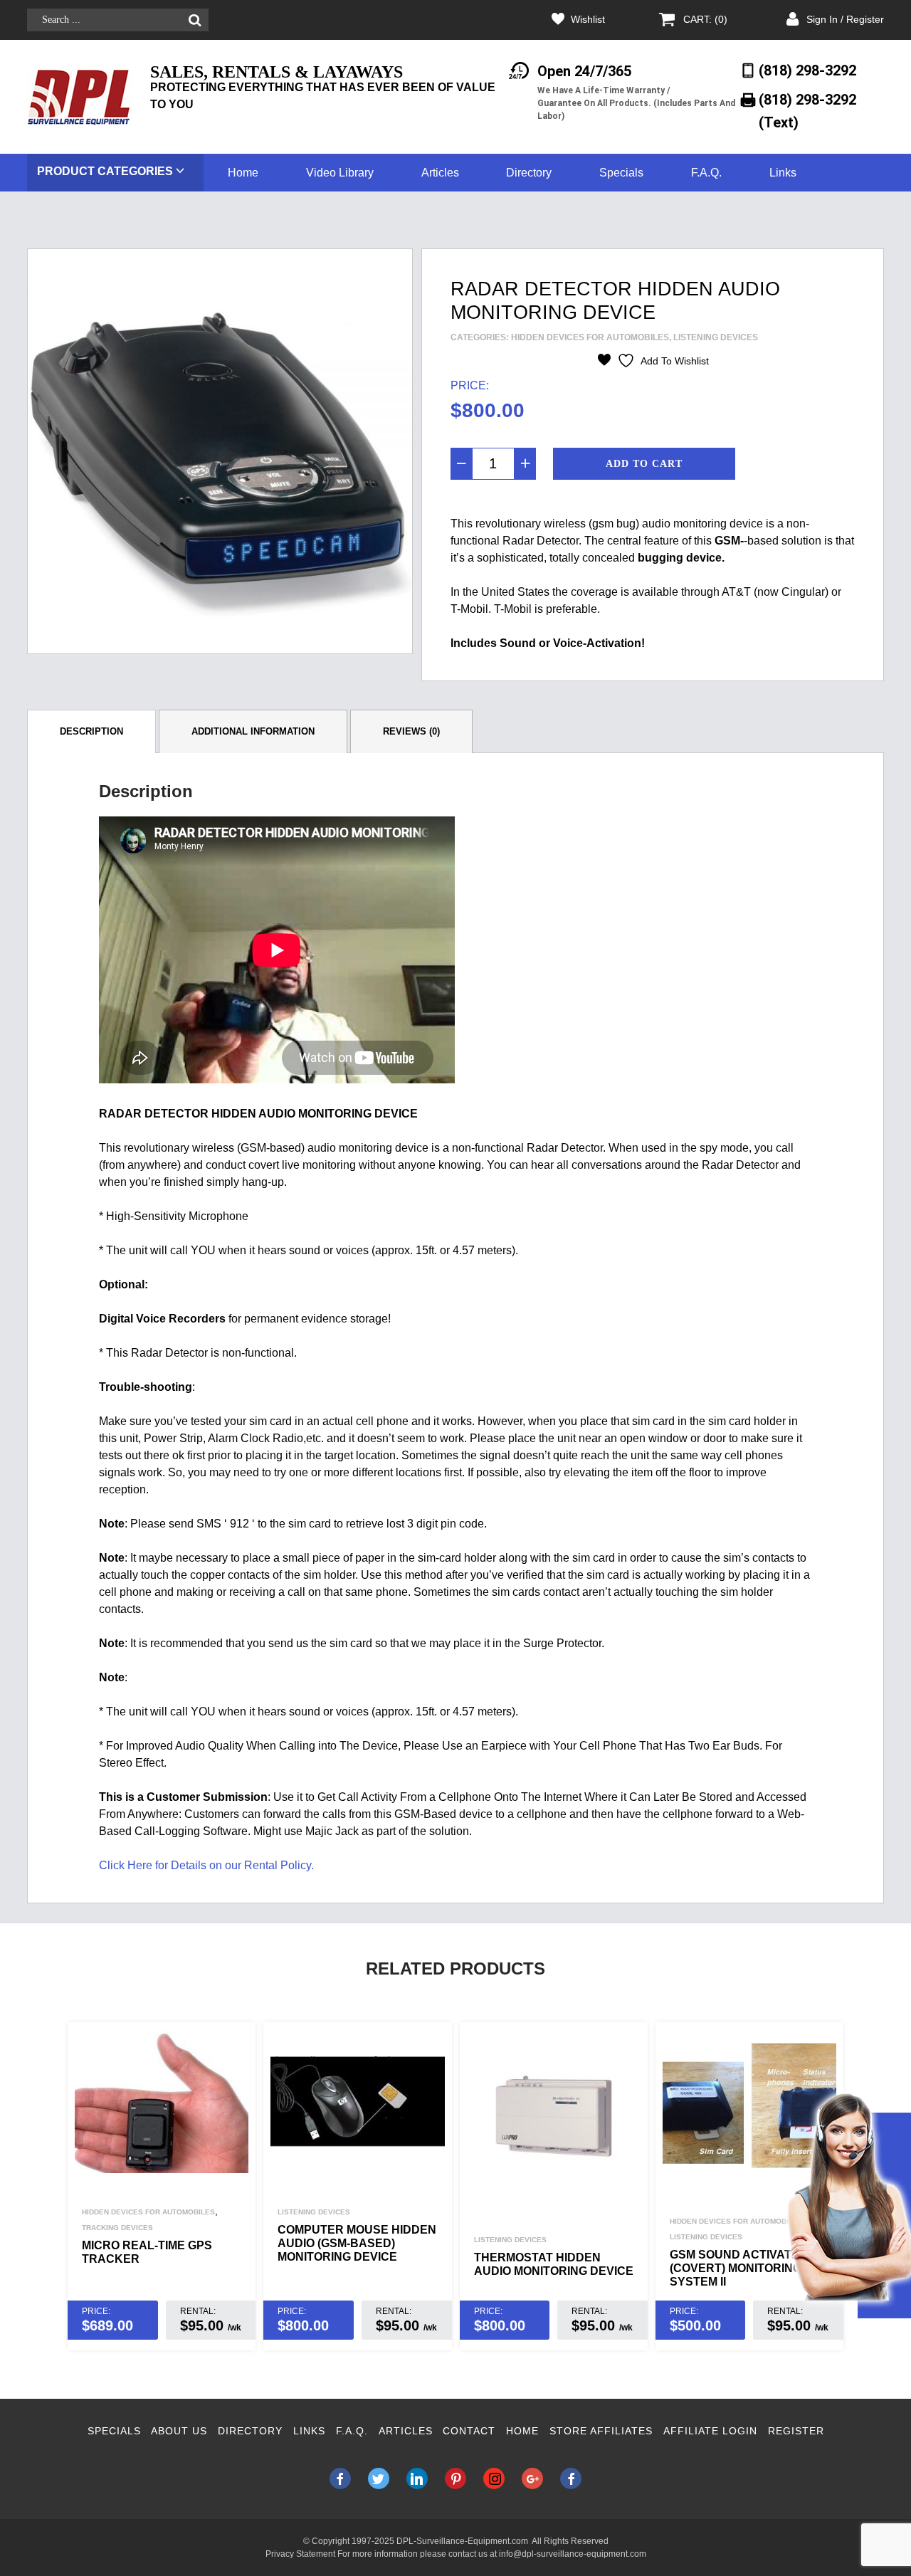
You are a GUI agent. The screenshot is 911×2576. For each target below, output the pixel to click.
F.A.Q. (706, 173)
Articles (440, 173)
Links (783, 173)
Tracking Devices (117, 2228)
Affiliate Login (710, 2431)
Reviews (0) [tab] (411, 731)
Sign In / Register (845, 19)
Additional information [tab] (253, 731)
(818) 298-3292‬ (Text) (807, 111)
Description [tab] (91, 731)
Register (796, 2431)
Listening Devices (716, 337)
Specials (621, 173)
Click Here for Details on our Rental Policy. (206, 1865)
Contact (469, 2431)
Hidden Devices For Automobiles (590, 337)
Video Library (340, 173)
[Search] (195, 20)
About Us (179, 2431)
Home (243, 173)
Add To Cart (644, 464)
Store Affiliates (601, 2431)
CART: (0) (705, 19)
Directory (529, 173)
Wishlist (588, 19)
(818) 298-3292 (807, 70)
